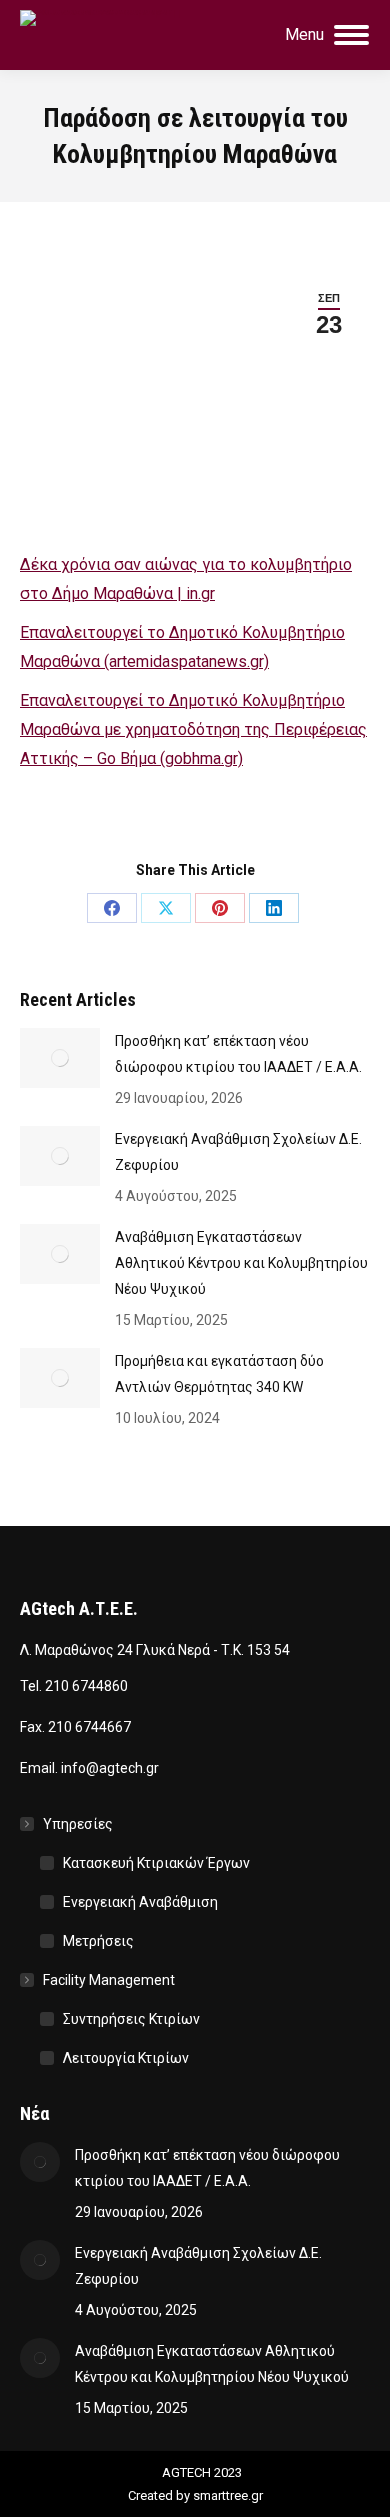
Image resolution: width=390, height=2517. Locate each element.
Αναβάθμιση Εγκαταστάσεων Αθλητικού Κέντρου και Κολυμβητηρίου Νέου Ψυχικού (241, 1263)
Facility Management (109, 1980)
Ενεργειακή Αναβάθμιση (140, 1902)
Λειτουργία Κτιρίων (126, 2058)
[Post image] (60, 1058)
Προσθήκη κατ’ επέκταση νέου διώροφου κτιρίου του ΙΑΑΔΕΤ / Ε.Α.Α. (238, 1054)
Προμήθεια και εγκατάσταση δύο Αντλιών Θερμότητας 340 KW (219, 1374)
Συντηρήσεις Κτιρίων (131, 2019)
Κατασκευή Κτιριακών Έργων (156, 1863)
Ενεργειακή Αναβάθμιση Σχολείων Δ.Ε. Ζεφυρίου (238, 1152)
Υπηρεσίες (78, 1824)
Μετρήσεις (98, 1941)
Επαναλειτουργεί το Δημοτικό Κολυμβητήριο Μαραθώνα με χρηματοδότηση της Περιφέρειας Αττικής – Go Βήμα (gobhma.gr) (193, 729)
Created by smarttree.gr (195, 2495)
